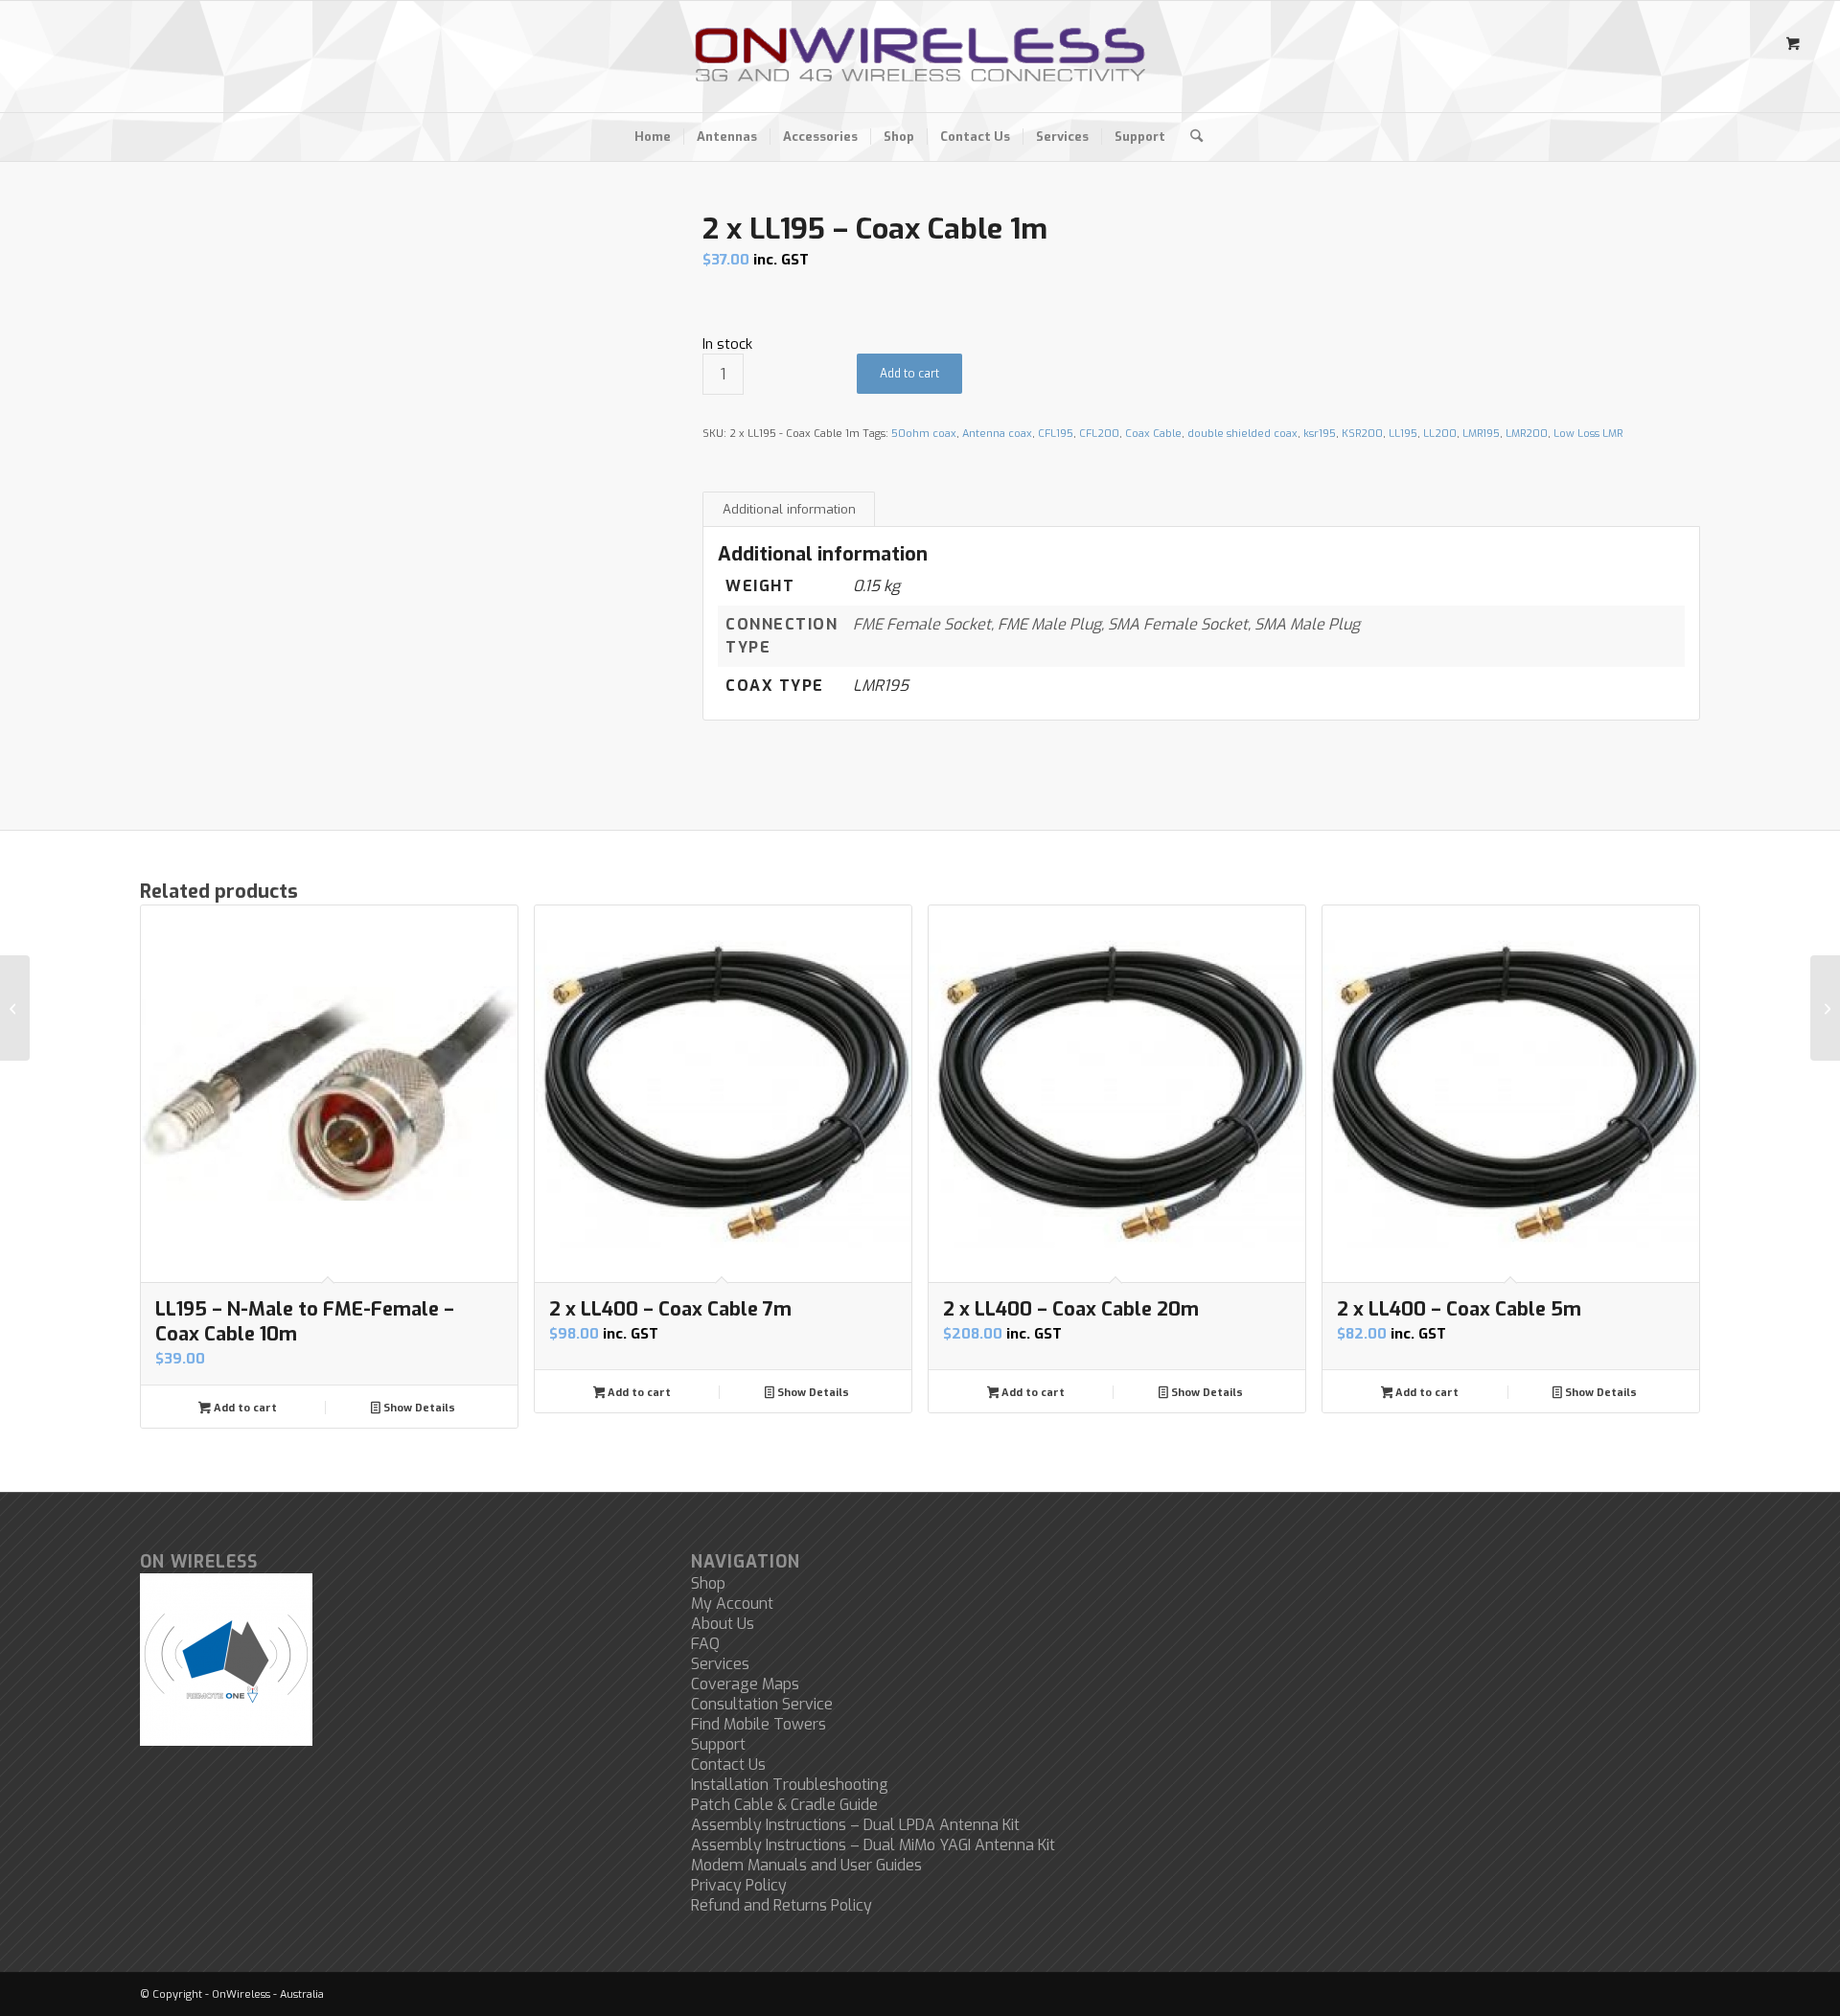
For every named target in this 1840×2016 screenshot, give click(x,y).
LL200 (1440, 434)
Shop (708, 1583)
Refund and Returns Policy (782, 1905)
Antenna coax (997, 434)
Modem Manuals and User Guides (806, 1865)
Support (718, 1744)
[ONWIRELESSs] (920, 57)
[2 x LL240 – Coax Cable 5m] (15, 1008)
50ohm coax (924, 434)
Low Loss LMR (1588, 434)
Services (720, 1664)
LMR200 (1527, 434)
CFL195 (1056, 434)
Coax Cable (1153, 434)
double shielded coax (1242, 434)
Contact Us (728, 1764)
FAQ (705, 1644)
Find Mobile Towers (759, 1724)
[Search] (1190, 137)
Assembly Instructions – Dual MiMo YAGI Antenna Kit (873, 1845)
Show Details (418, 1408)
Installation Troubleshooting (790, 1785)
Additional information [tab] (789, 509)
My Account (732, 1604)
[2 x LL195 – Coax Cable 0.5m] (1825, 1008)
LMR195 (1481, 434)
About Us (723, 1624)
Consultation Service (762, 1704)
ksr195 (1320, 434)
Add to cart (909, 374)
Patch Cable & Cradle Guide (784, 1805)
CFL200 (1099, 434)
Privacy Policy (739, 1885)
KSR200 (1362, 434)
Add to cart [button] (244, 1408)
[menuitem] (653, 137)
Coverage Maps (745, 1684)
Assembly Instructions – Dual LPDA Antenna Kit (855, 1825)
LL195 (1403, 434)
